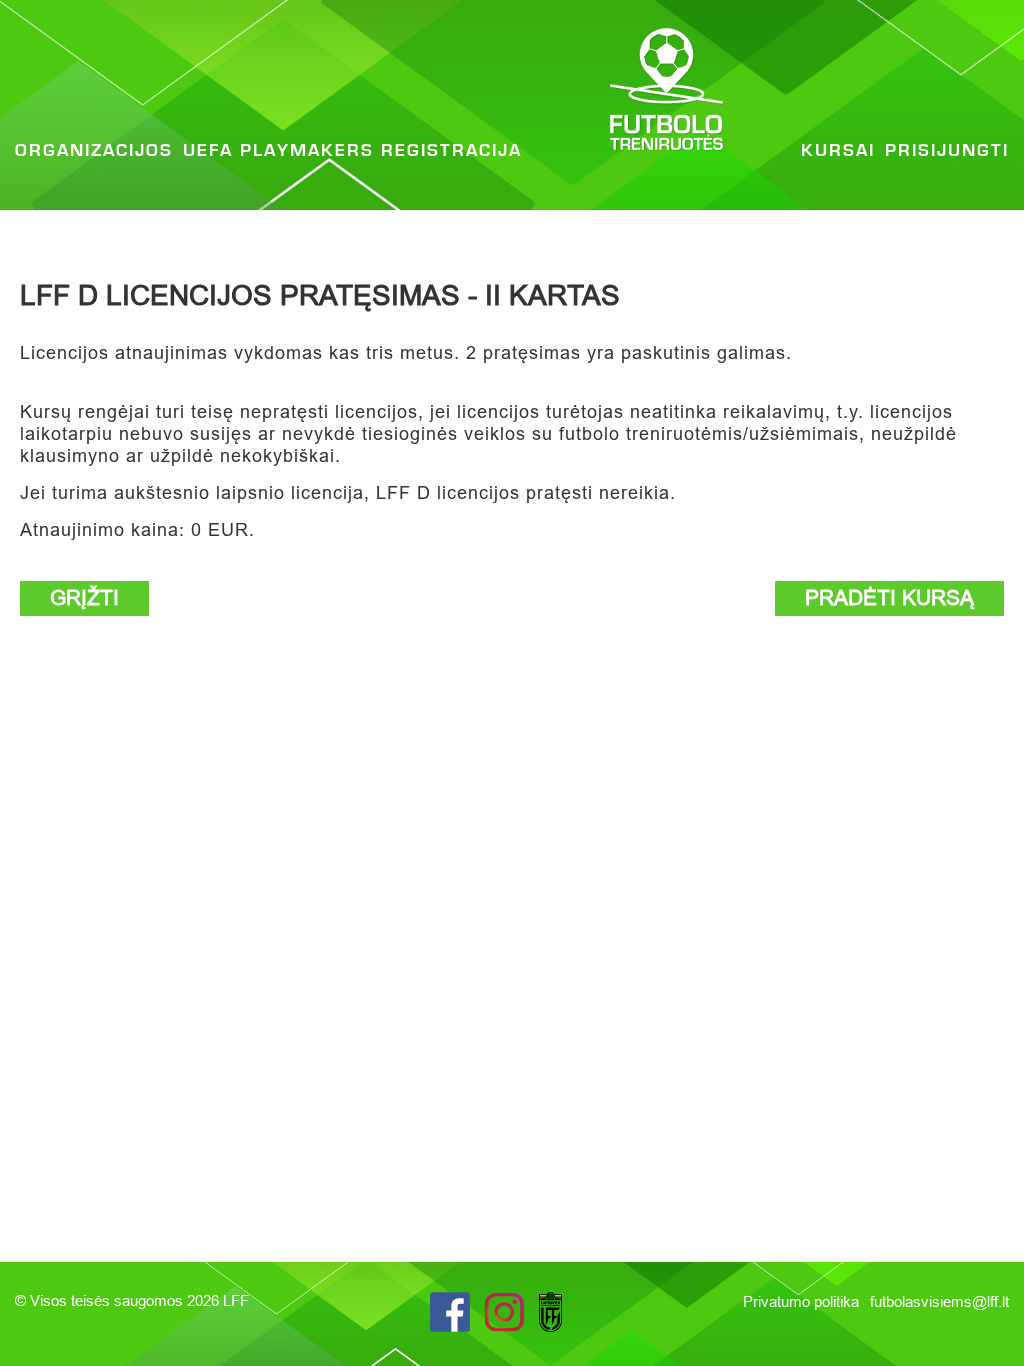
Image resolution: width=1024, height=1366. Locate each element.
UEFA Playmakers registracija (352, 151)
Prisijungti (947, 151)
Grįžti (84, 598)
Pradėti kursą (889, 598)
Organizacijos (94, 151)
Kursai (838, 151)
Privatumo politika (803, 1301)
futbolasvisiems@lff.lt (939, 1301)
